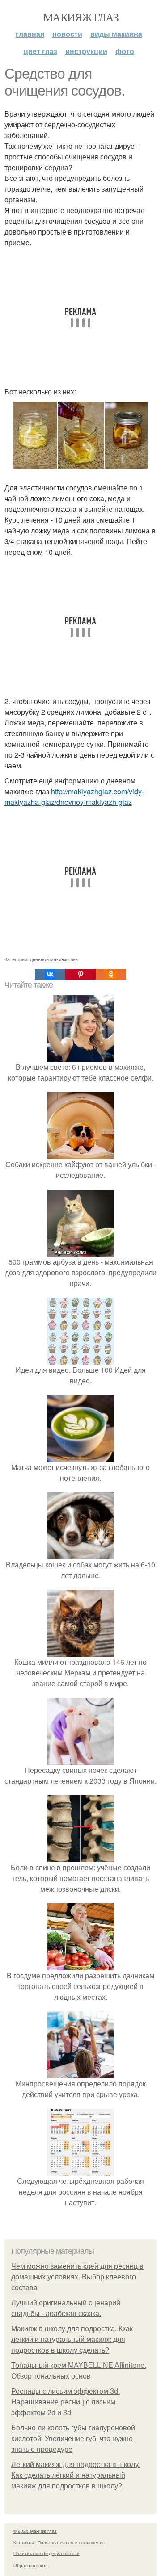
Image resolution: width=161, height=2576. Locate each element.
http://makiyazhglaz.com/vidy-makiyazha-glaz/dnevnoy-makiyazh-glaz (74, 797)
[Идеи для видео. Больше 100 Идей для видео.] (80, 1359)
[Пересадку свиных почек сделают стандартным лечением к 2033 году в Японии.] (80, 1759)
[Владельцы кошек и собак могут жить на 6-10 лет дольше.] (80, 1554)
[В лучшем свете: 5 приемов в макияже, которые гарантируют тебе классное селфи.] (80, 1056)
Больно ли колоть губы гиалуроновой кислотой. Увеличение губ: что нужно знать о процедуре (73, 2439)
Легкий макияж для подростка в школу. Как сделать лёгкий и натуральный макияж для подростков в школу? (75, 2475)
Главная (30, 34)
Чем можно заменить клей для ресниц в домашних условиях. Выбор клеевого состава (77, 2277)
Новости (67, 34)
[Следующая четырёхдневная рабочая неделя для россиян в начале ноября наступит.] (80, 2170)
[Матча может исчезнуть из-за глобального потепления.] (80, 1456)
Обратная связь (30, 2565)
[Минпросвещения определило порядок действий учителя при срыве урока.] (80, 2073)
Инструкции (86, 51)
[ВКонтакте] (50, 974)
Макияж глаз (80, 17)
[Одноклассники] (111, 974)
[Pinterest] (80, 974)
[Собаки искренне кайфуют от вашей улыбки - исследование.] (80, 1154)
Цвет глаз (40, 51)
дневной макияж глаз (54, 959)
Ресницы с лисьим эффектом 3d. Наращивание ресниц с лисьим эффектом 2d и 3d (66, 2402)
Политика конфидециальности (47, 2553)
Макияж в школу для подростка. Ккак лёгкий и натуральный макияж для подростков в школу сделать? (72, 2339)
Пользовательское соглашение (71, 2542)
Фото (125, 51)
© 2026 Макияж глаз (35, 2531)
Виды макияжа (116, 34)
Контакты (23, 2542)
